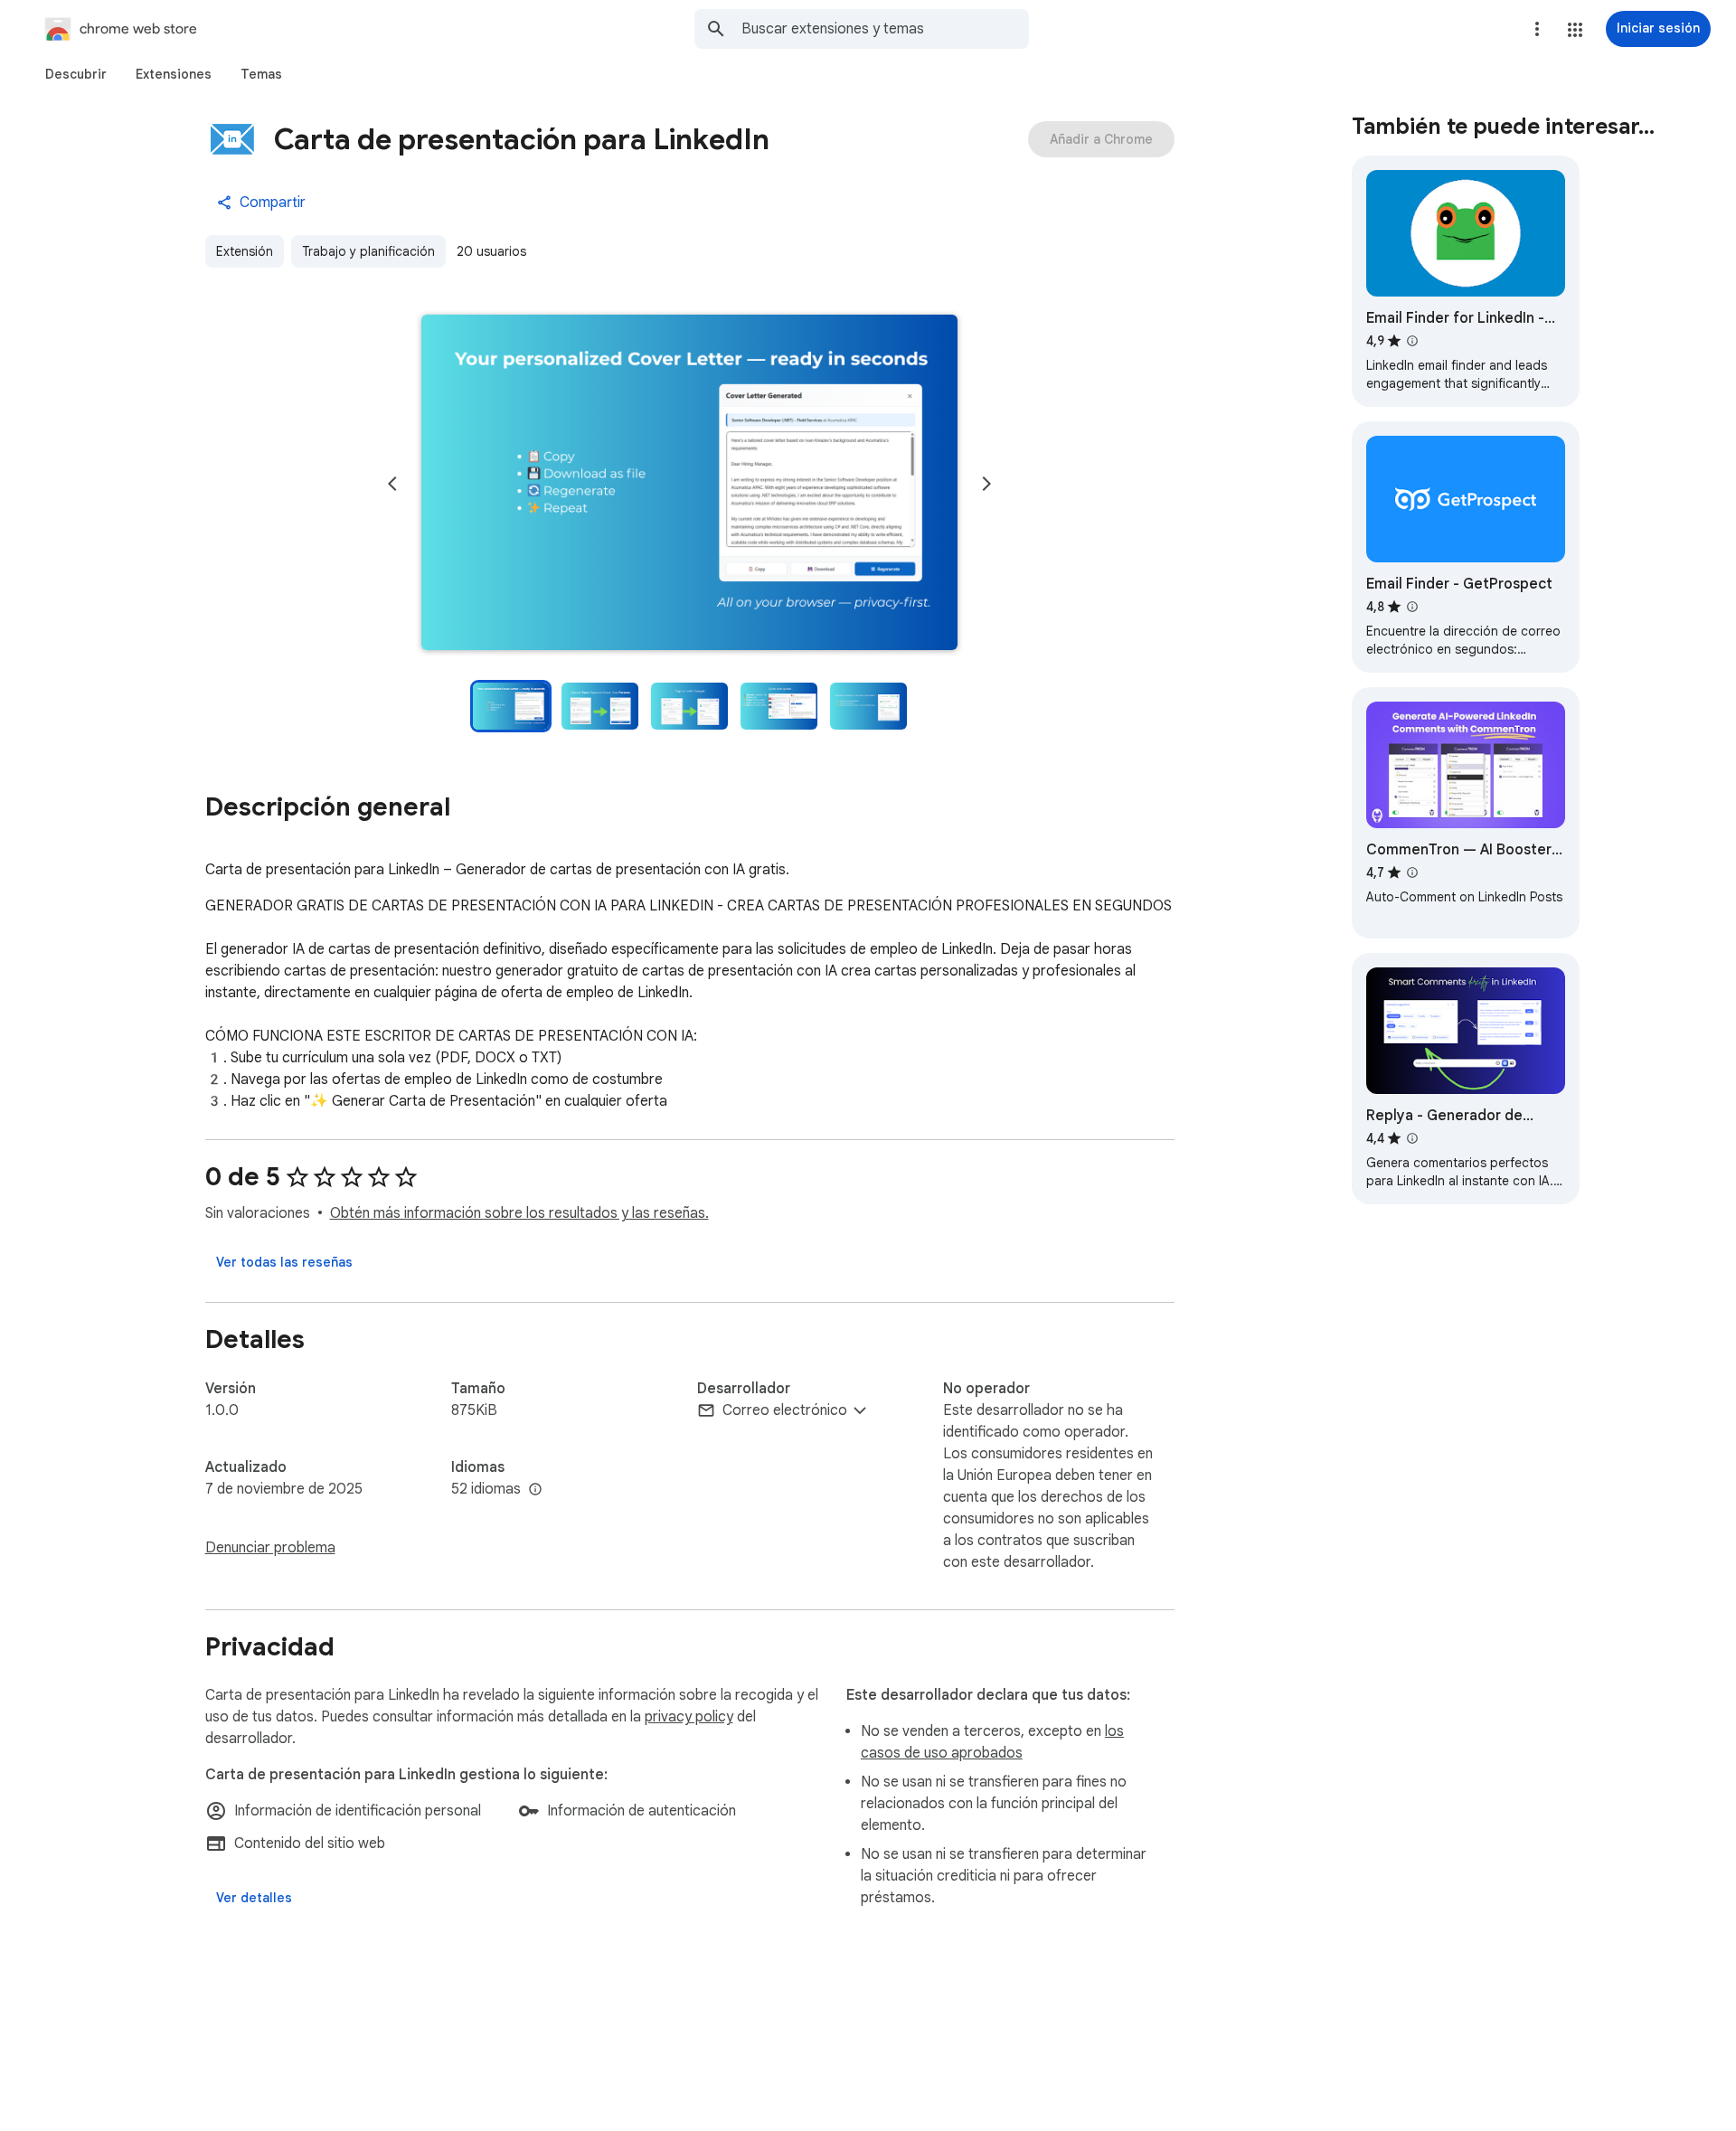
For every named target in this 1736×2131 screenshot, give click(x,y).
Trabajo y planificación (368, 251)
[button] (1575, 30)
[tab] (76, 74)
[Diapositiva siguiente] (986, 484)
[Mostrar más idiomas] (535, 1490)
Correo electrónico (785, 1410)
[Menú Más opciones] (1537, 29)
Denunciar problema (270, 1548)
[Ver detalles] (254, 1898)
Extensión (245, 251)
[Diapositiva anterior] (392, 484)
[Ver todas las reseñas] (284, 1262)
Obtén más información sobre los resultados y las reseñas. (519, 1213)
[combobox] (885, 29)
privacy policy (689, 1717)
